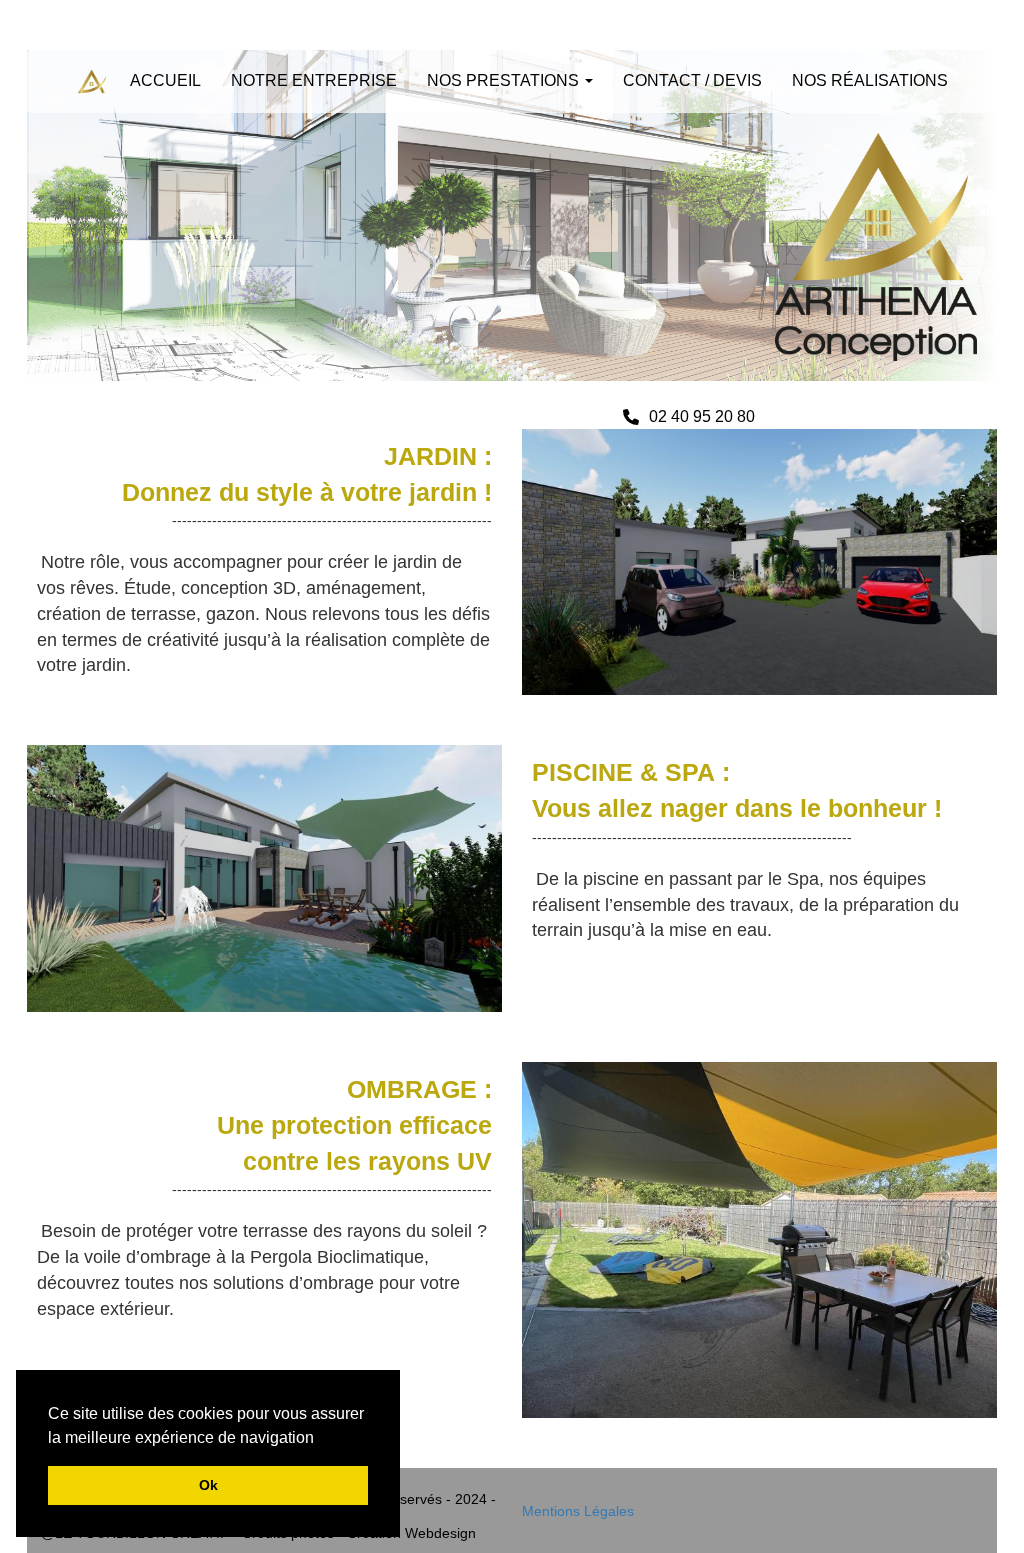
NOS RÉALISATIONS (870, 80)
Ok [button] (208, 1485)
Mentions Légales (578, 1511)
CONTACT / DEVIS (692, 80)
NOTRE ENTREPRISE (314, 80)
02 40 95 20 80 (702, 416)
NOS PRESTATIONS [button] (505, 80)
